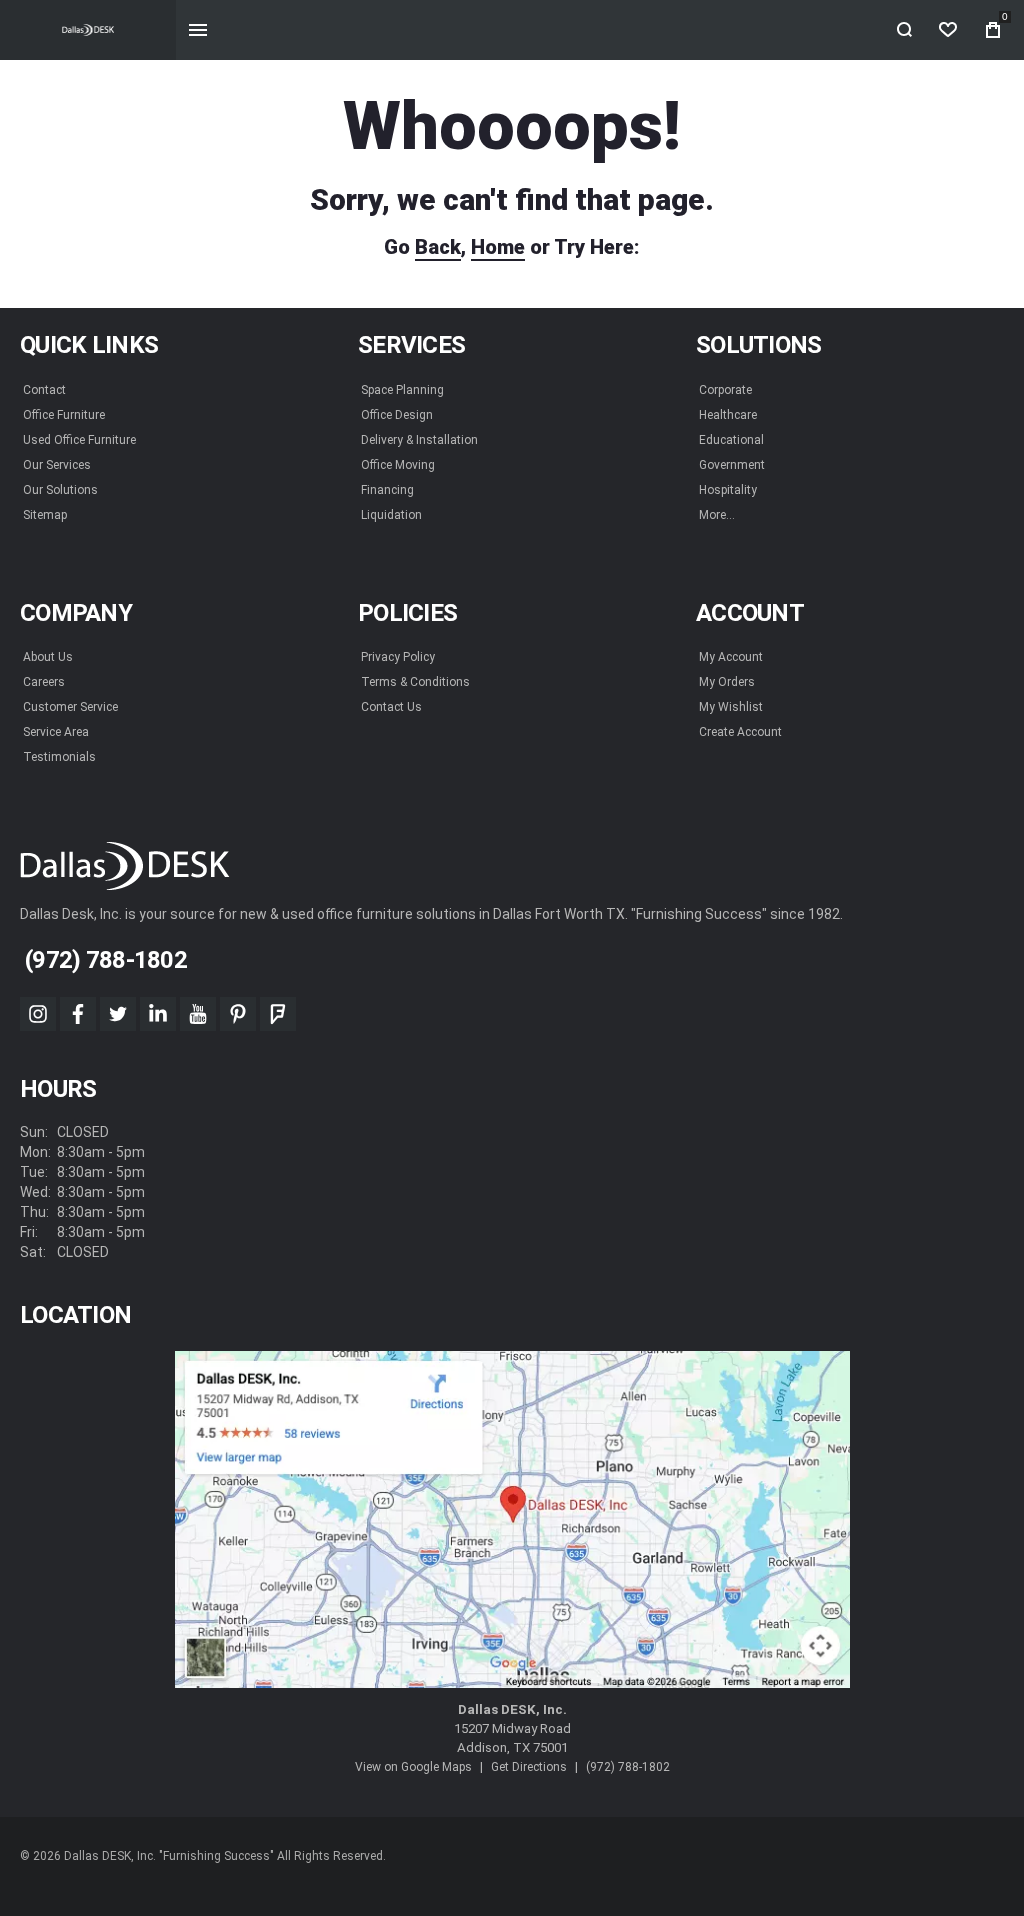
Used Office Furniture (79, 440)
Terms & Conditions (415, 682)
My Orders (727, 682)
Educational (731, 440)
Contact (44, 390)
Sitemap (45, 515)
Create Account (740, 732)
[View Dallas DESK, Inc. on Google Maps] (512, 1520)
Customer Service (70, 707)
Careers (44, 682)
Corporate (725, 390)
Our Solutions (60, 490)
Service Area (56, 732)
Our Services (57, 465)
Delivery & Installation (419, 440)
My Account (731, 657)
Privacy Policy (398, 657)
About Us (48, 657)
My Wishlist (731, 707)
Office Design (397, 415)
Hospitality (728, 490)
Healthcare (728, 415)
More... (717, 515)
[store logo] (88, 30)
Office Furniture (64, 415)
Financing (387, 490)
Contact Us (391, 707)
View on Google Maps (413, 1767)
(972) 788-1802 (628, 1767)
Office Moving (398, 465)
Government (732, 465)
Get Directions (529, 1767)
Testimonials (59, 757)
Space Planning (402, 390)
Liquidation (391, 515)
